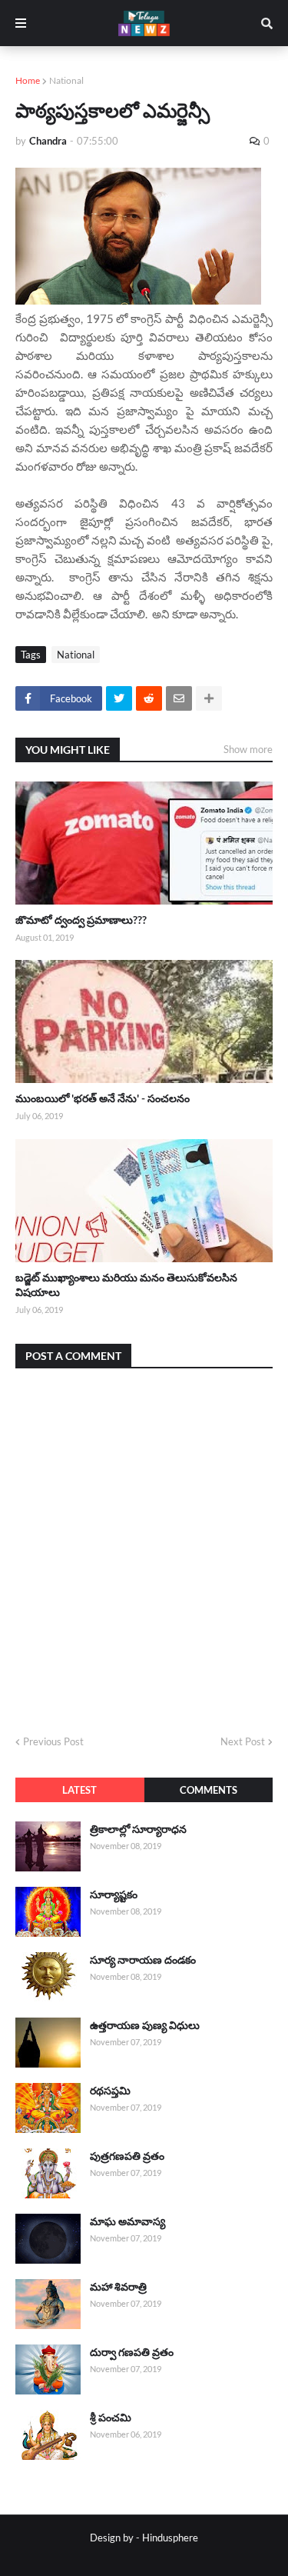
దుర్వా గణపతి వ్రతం (132, 2352)
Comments (209, 1790)
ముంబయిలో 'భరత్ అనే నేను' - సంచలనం (103, 1098)
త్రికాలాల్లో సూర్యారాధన (138, 1829)
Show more (248, 749)
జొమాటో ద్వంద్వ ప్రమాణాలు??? (81, 920)
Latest (79, 1790)
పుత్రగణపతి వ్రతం (127, 2156)
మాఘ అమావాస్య (127, 2221)
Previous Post (53, 1741)
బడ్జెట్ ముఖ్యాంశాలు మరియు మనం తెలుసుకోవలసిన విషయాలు (126, 1285)
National (66, 80)
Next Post (243, 1741)
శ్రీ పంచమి (111, 2417)
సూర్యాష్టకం (114, 1894)
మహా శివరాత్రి (118, 2286)
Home (28, 80)
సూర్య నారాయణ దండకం (143, 1959)
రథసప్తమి (110, 2090)
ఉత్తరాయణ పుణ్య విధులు (145, 2025)
